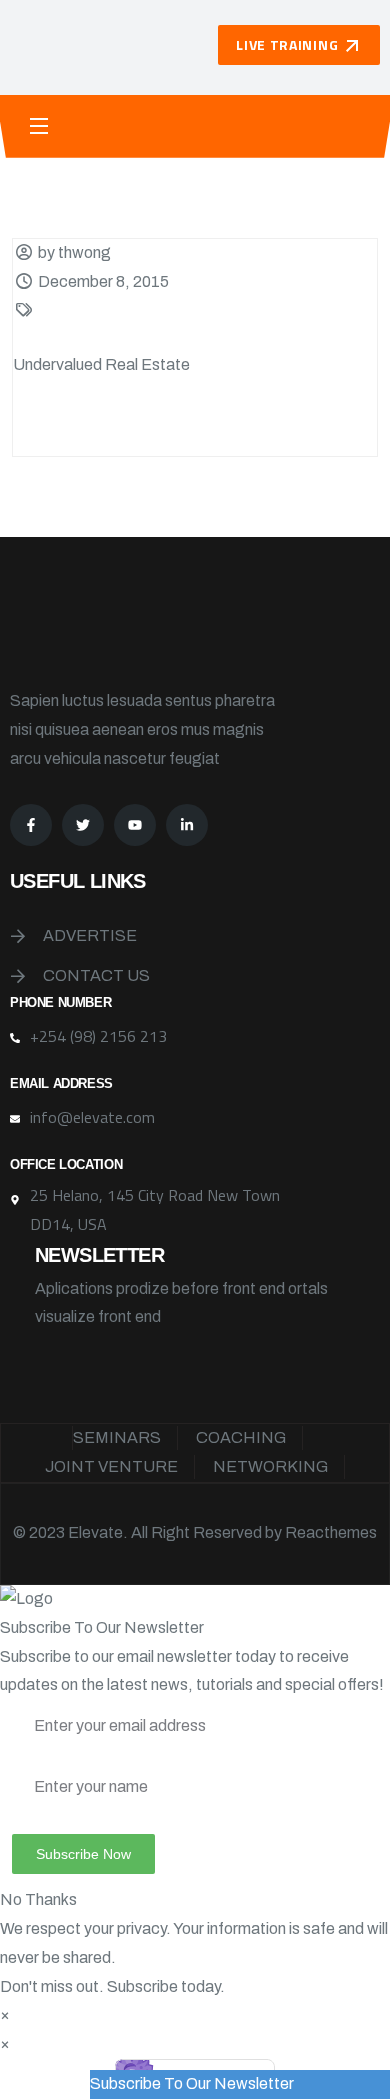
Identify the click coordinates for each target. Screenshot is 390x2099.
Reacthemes (331, 1532)
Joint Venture (111, 1466)
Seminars (117, 1437)
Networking (270, 1466)
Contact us (96, 975)
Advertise (90, 935)
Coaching (241, 1437)
